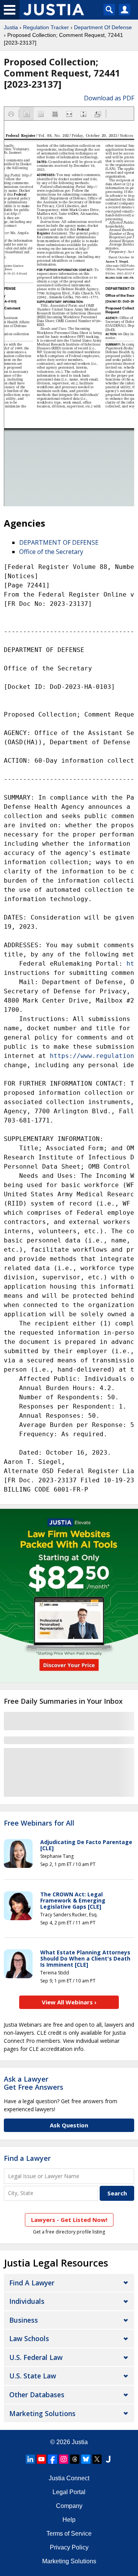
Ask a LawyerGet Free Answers (34, 2083)
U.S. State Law (33, 2376)
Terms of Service (69, 2534)
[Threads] (75, 2459)
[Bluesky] (86, 2459)
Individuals (27, 2301)
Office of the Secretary (51, 552)
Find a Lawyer (27, 2158)
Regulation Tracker (46, 27)
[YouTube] (41, 2459)
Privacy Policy (69, 2547)
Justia (11, 27)
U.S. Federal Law (36, 2357)
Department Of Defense (103, 27)
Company (69, 2506)
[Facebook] (53, 2459)
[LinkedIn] (30, 2459)
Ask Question (69, 2125)
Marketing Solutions (42, 2413)
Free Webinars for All (39, 1823)
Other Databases (37, 2395)
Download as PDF (109, 98)
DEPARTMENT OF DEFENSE (59, 542)
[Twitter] (97, 2459)
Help (69, 2520)
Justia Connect (69, 2478)
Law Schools (29, 2338)
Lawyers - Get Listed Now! (69, 2220)
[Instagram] (64, 2459)
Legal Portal (69, 2492)
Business (24, 2320)
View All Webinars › (69, 2002)
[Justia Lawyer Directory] (108, 2459)
